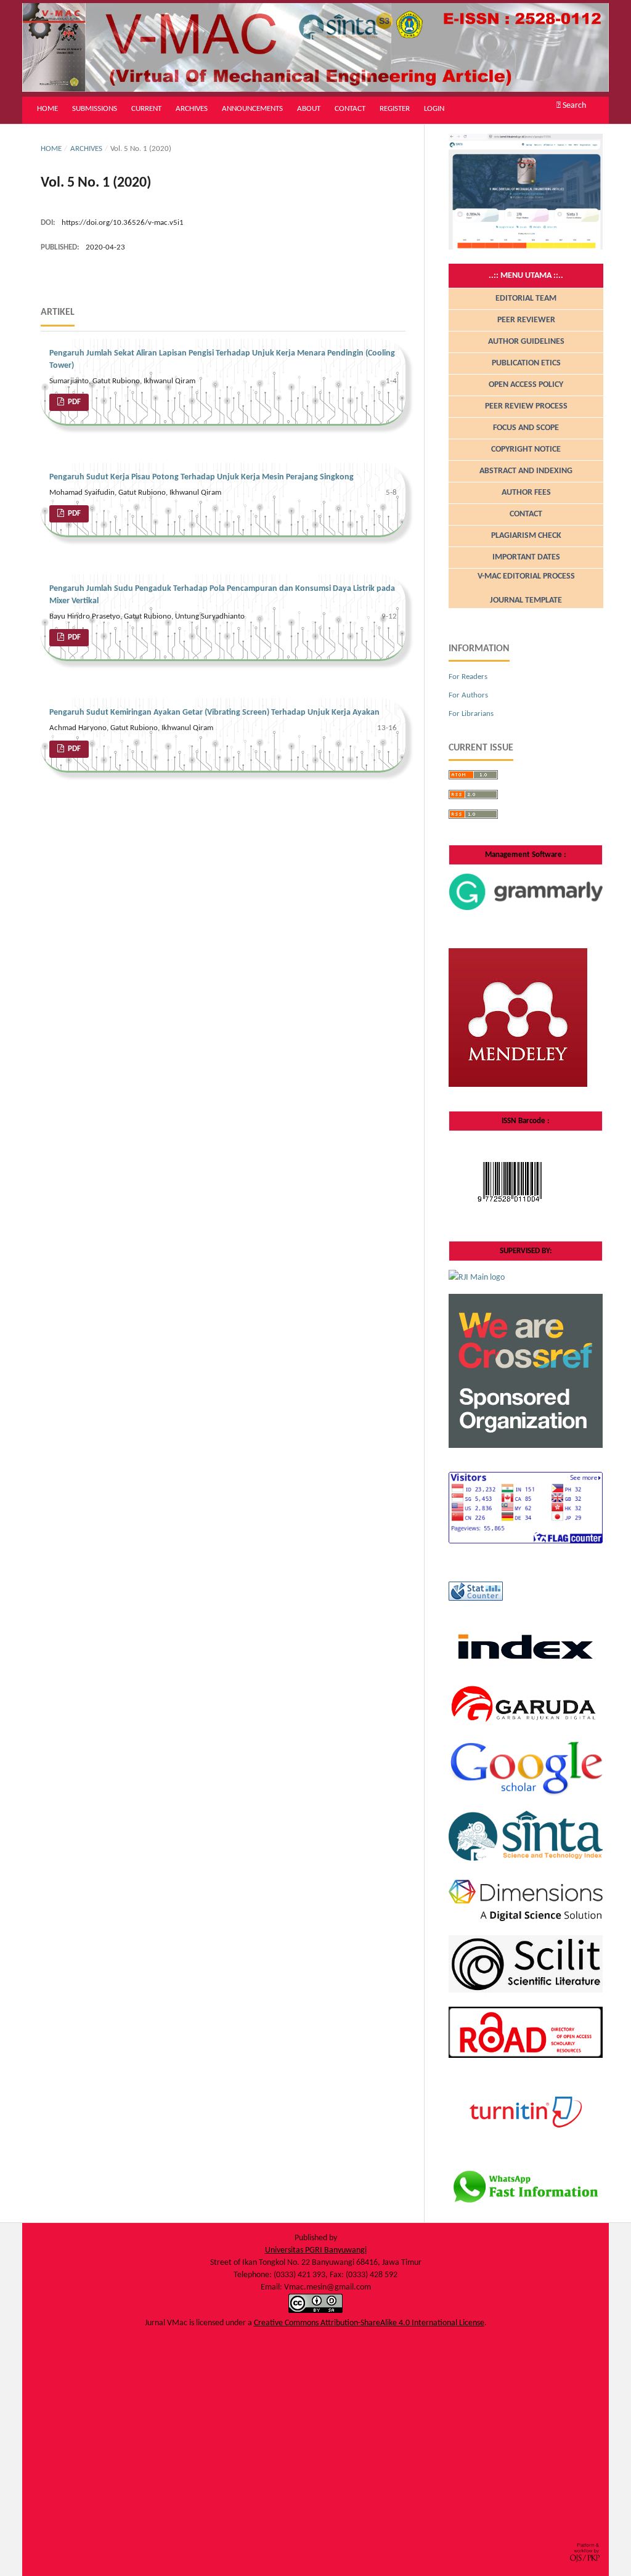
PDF (73, 402)
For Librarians (471, 714)
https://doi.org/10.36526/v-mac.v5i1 (123, 223)
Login (434, 109)
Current (146, 109)
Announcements (252, 109)
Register (395, 109)
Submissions (95, 109)
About (309, 109)
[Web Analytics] (476, 1599)
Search (573, 106)
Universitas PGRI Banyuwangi (316, 2250)
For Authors (468, 695)
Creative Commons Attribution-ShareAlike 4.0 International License (369, 2323)
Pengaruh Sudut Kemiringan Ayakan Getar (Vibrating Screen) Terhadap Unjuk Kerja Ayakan (214, 713)
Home (47, 109)
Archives (192, 109)
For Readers (468, 677)
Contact (350, 109)
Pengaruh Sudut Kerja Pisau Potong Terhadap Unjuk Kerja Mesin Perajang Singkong (202, 477)
